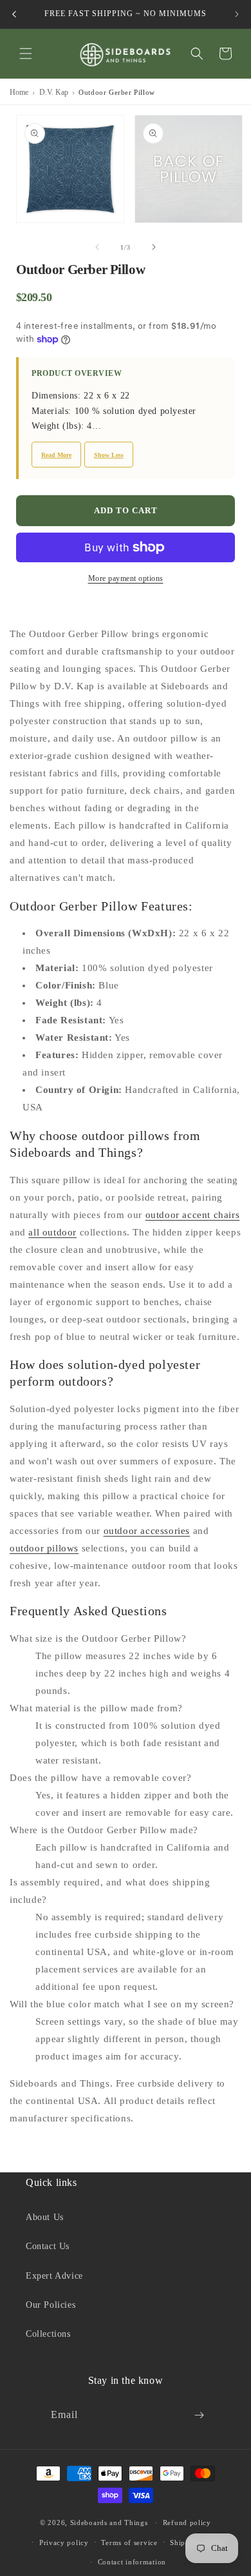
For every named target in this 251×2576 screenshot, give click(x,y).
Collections (48, 2334)
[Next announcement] (237, 14)
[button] (26, 54)
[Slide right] (154, 247)
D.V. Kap (54, 92)
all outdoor (52, 1232)
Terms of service (129, 2542)
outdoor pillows (44, 1548)
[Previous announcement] (14, 14)
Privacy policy (64, 2542)
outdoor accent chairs (193, 1215)
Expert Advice (54, 2276)
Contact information (132, 2562)
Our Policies (51, 2305)
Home (19, 92)
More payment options (126, 578)
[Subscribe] (199, 2415)
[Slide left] (97, 247)
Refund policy (187, 2522)
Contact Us (48, 2246)
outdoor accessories (147, 1531)
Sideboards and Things (109, 2522)
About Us (45, 2217)
